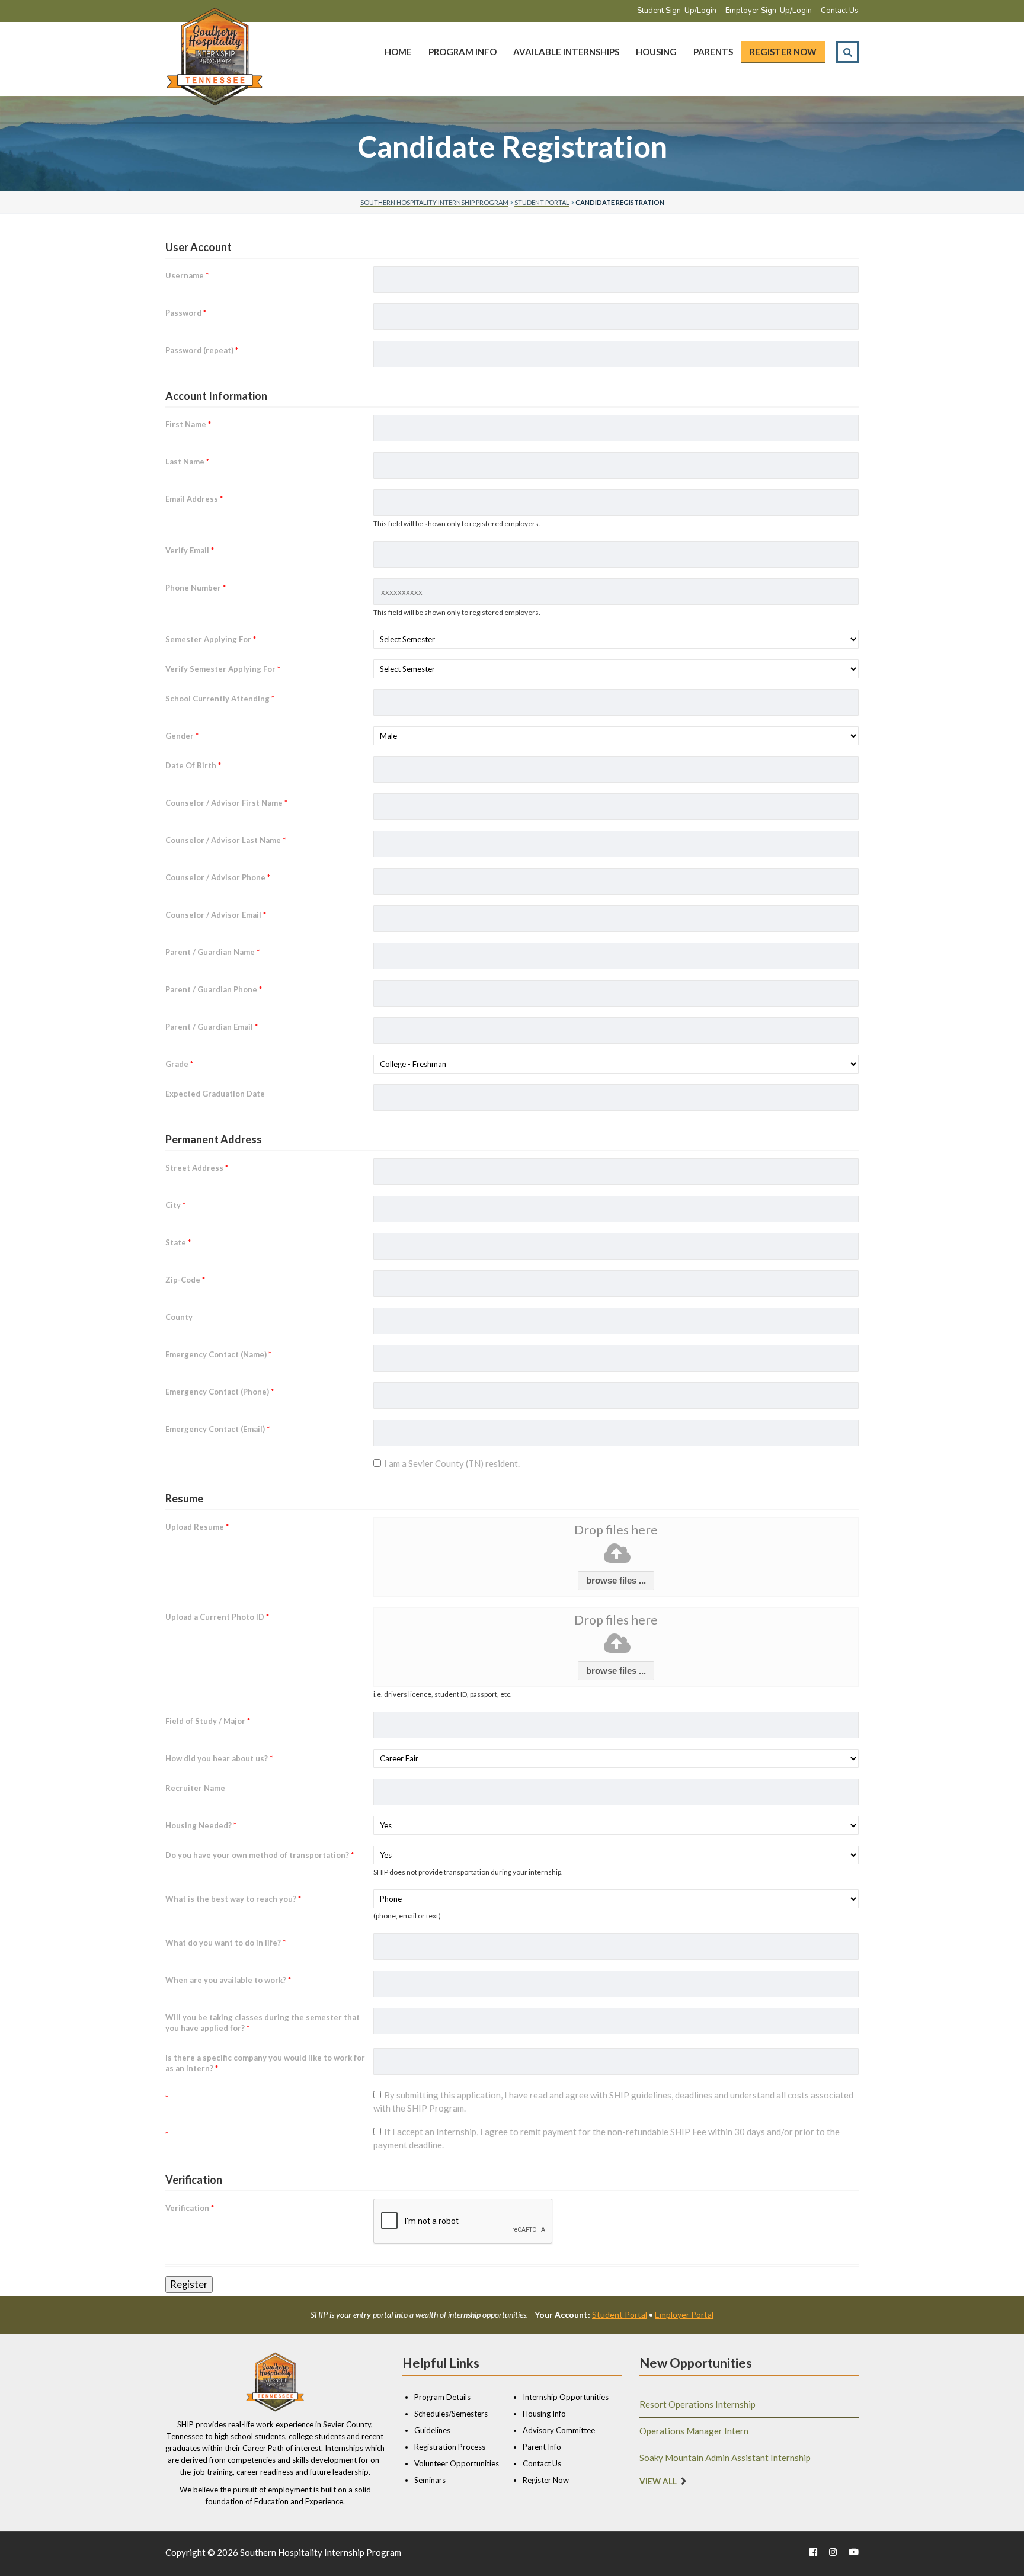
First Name (188, 424)
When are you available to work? (228, 1980)
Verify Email (190, 550)
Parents (713, 52)
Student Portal (620, 2314)
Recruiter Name (195, 1788)
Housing (656, 52)
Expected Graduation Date (215, 1094)
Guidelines (432, 2430)
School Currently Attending (220, 699)
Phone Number (196, 588)
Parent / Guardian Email (212, 1027)
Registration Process (450, 2447)
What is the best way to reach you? (233, 1899)
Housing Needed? (201, 1825)
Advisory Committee (559, 2430)
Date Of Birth (193, 765)
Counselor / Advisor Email (216, 915)
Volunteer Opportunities (457, 2463)
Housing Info (544, 2414)
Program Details (442, 2397)
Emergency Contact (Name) (218, 1354)
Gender (182, 736)
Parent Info (542, 2447)
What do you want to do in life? (225, 1943)
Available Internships (566, 52)
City (175, 1205)
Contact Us (840, 11)
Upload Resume (197, 1527)
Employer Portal (684, 2314)
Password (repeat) (202, 350)
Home (398, 52)
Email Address (194, 499)
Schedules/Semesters (451, 2414)
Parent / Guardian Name (212, 952)
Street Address (197, 1168)
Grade (179, 1064)
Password (186, 313)
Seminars (430, 2480)
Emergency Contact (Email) (217, 1429)
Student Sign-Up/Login (677, 11)
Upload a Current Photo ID (217, 1617)
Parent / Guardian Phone (214, 989)
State (178, 1242)
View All (658, 2481)
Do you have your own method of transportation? (260, 1855)
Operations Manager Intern (694, 2431)
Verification (190, 2208)
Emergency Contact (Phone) (220, 1392)
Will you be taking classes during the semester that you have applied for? (263, 2023)
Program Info (463, 52)
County (179, 1317)
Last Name (187, 462)
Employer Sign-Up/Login (769, 11)
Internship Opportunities (566, 2397)
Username (187, 275)
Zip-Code (185, 1280)
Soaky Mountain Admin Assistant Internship (725, 2458)
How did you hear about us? (219, 1758)
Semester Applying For (211, 639)
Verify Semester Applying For (223, 669)
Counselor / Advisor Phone (218, 877)
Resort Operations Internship (697, 2404)
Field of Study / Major (208, 1721)
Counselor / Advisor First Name (226, 803)
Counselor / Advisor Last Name (225, 840)
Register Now (783, 52)
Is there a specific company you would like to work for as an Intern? (265, 2063)
